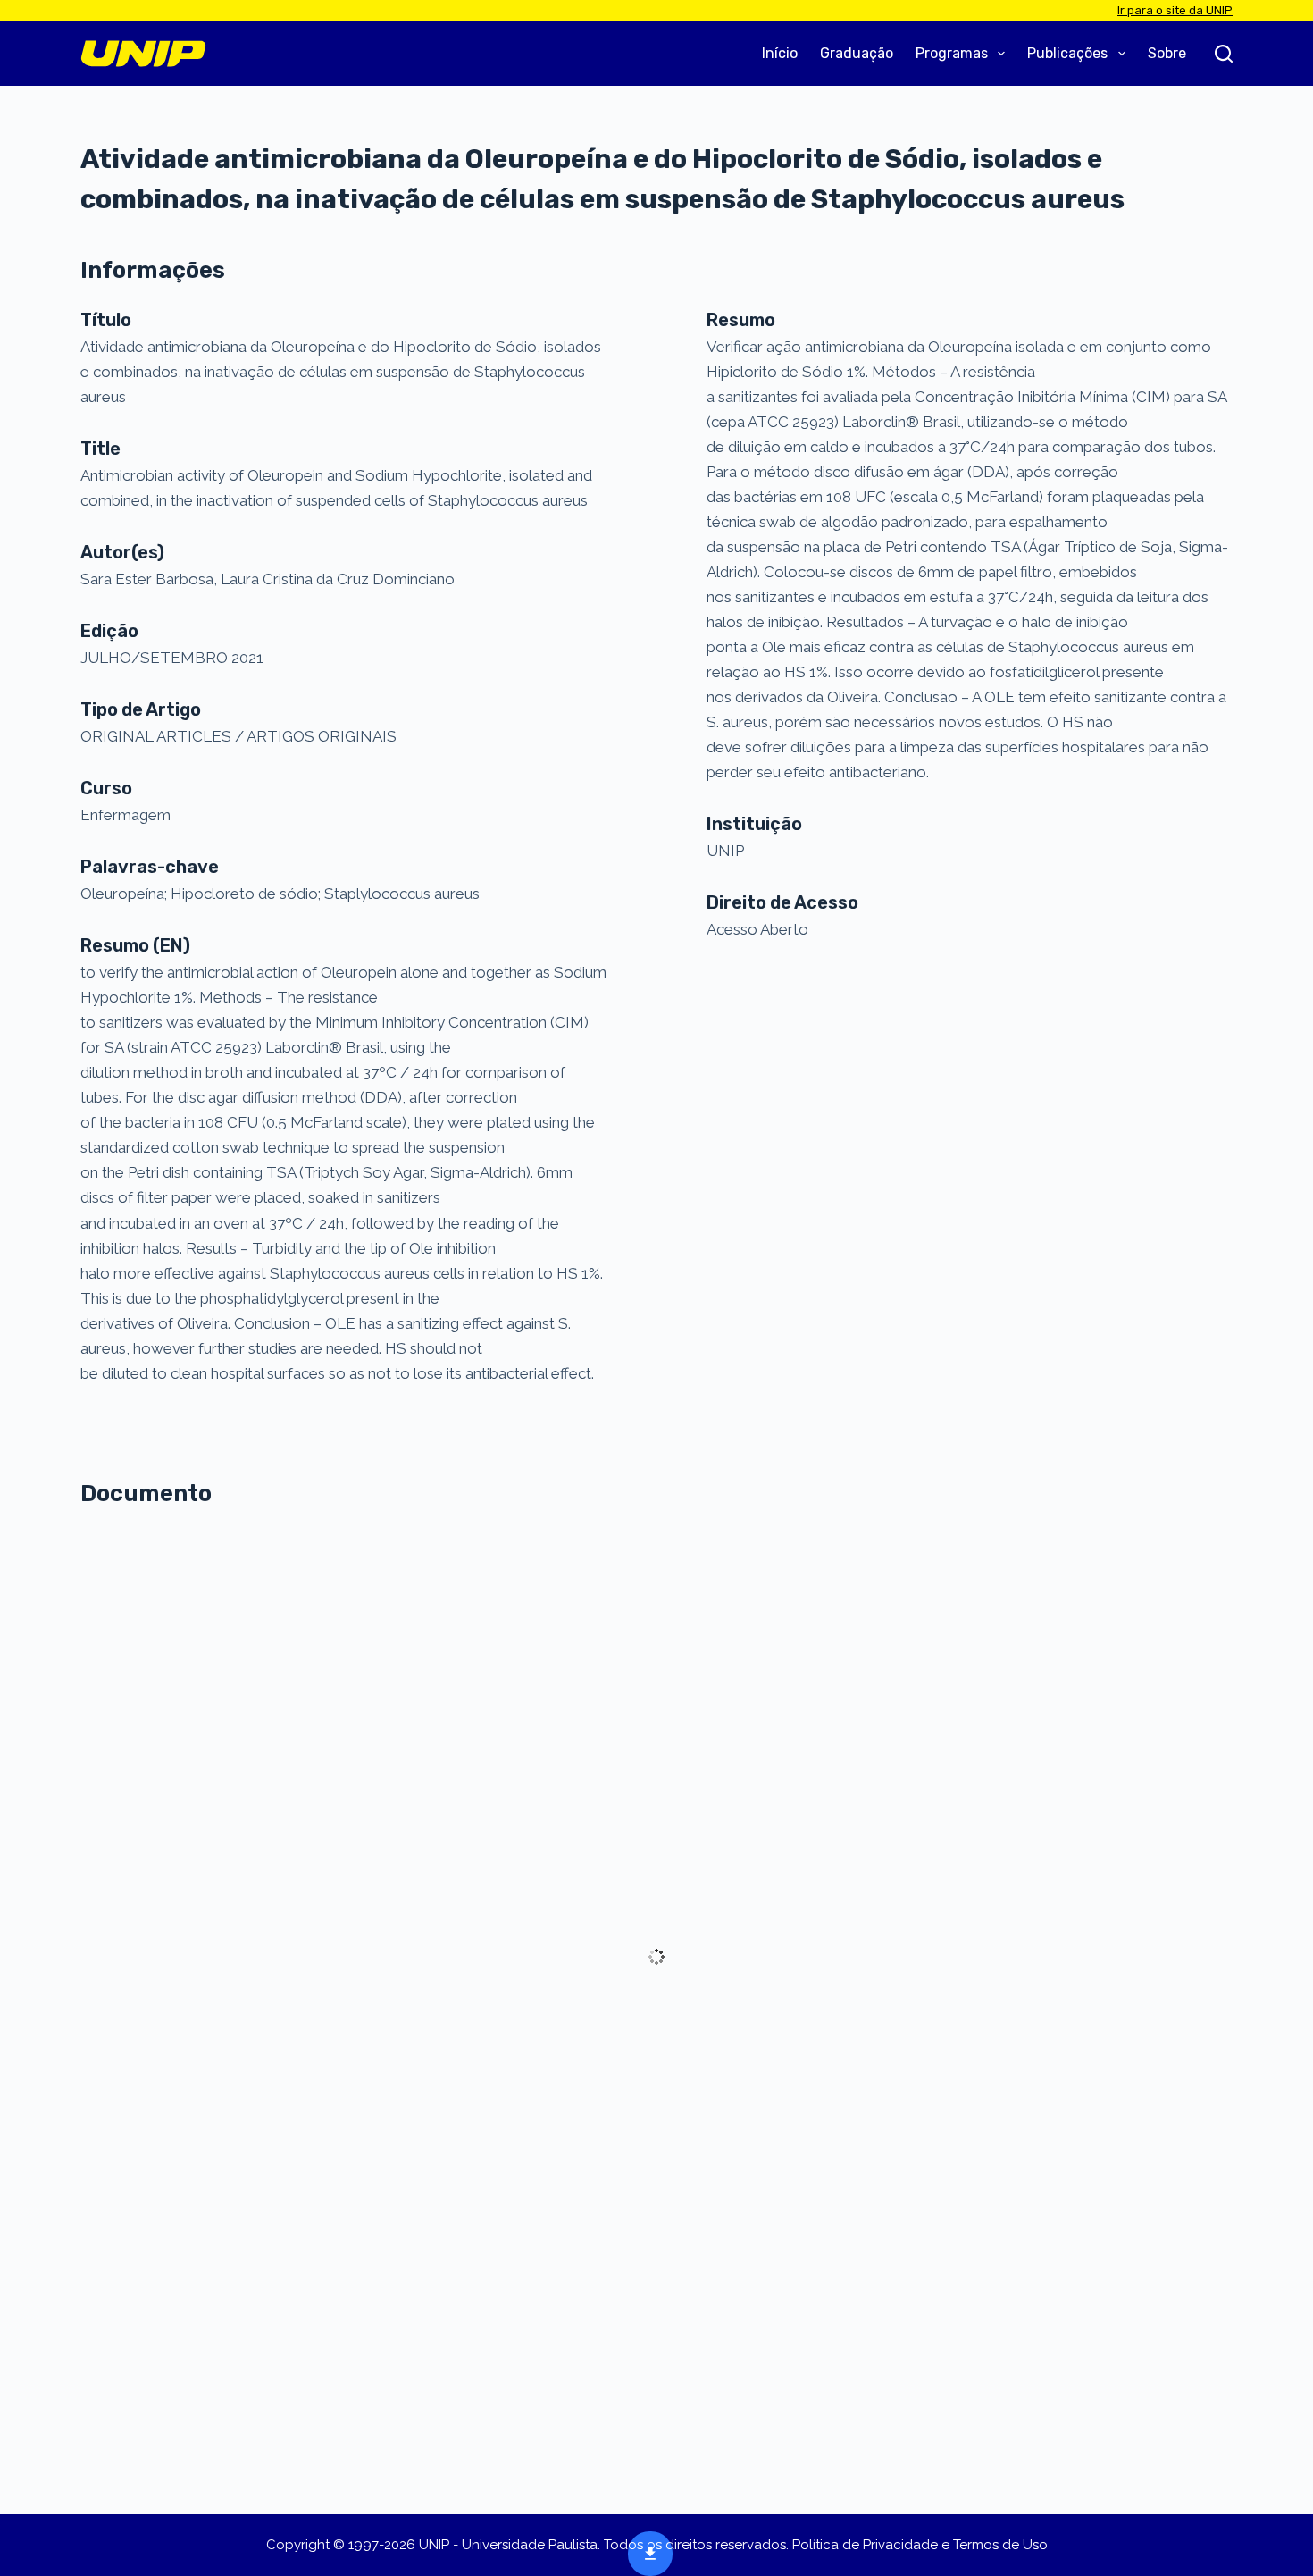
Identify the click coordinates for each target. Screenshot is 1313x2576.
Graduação (857, 53)
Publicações (1067, 53)
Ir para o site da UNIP (1175, 10)
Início (780, 53)
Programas (952, 53)
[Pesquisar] (1224, 54)
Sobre (1167, 53)
